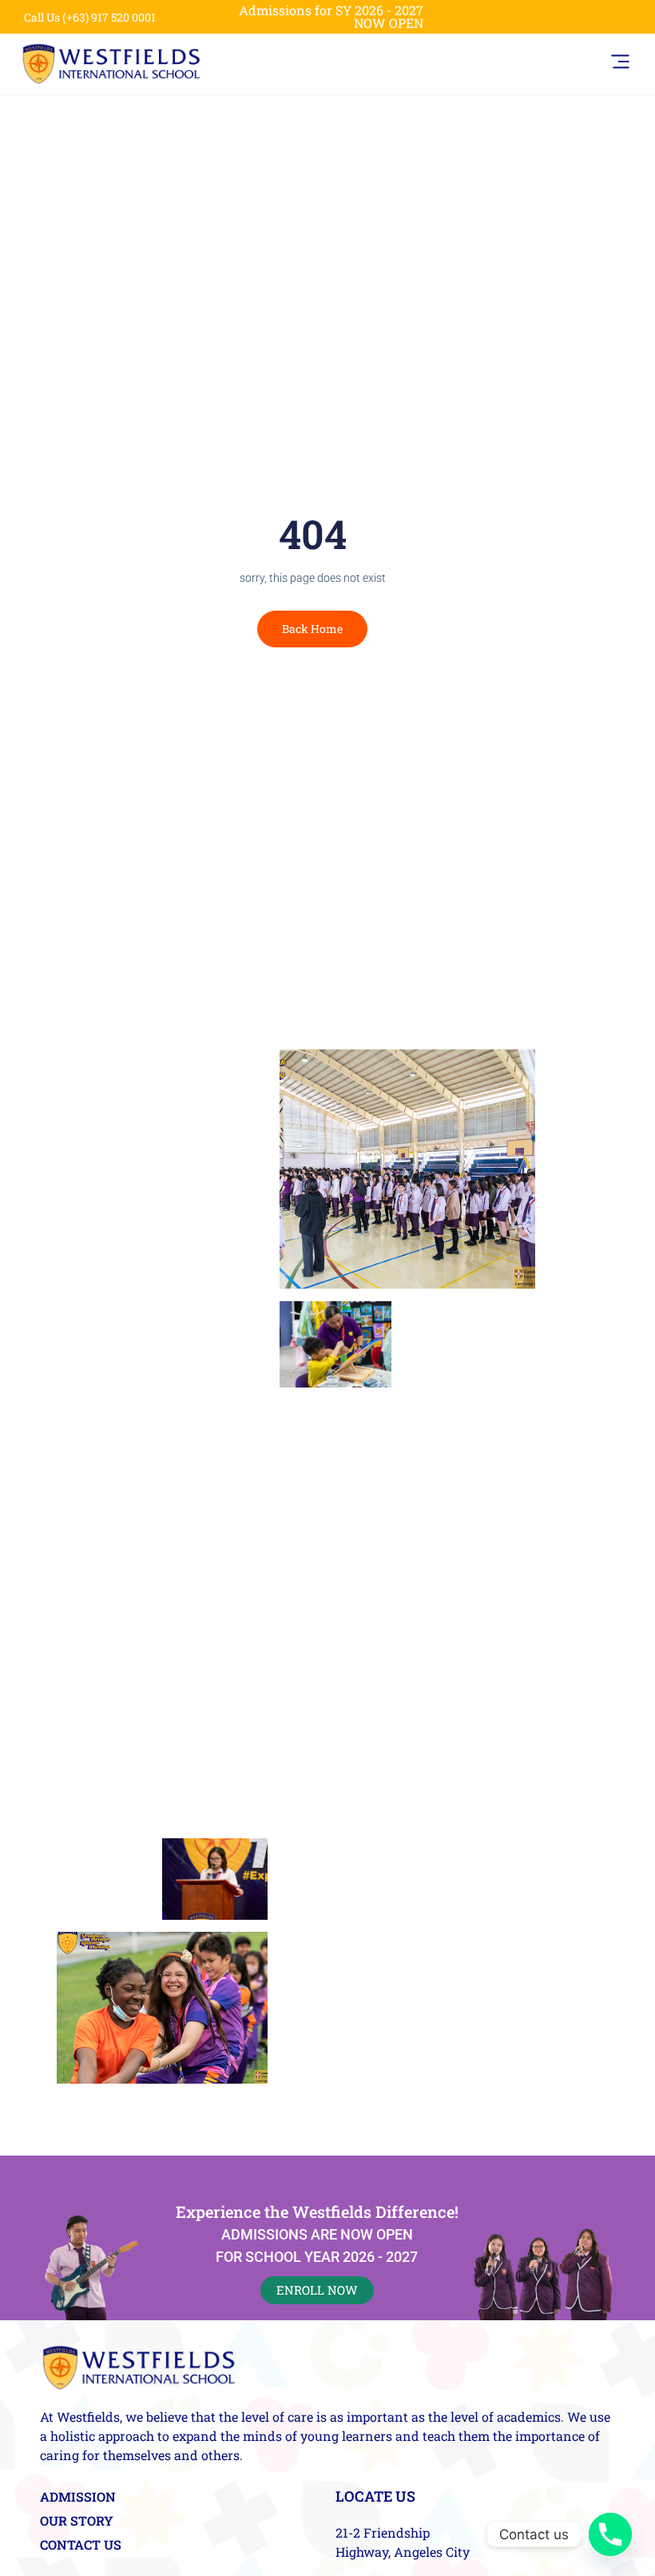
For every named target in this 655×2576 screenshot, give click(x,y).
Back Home (312, 629)
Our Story (77, 2521)
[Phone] (610, 2534)
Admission (78, 2497)
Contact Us (81, 2545)
